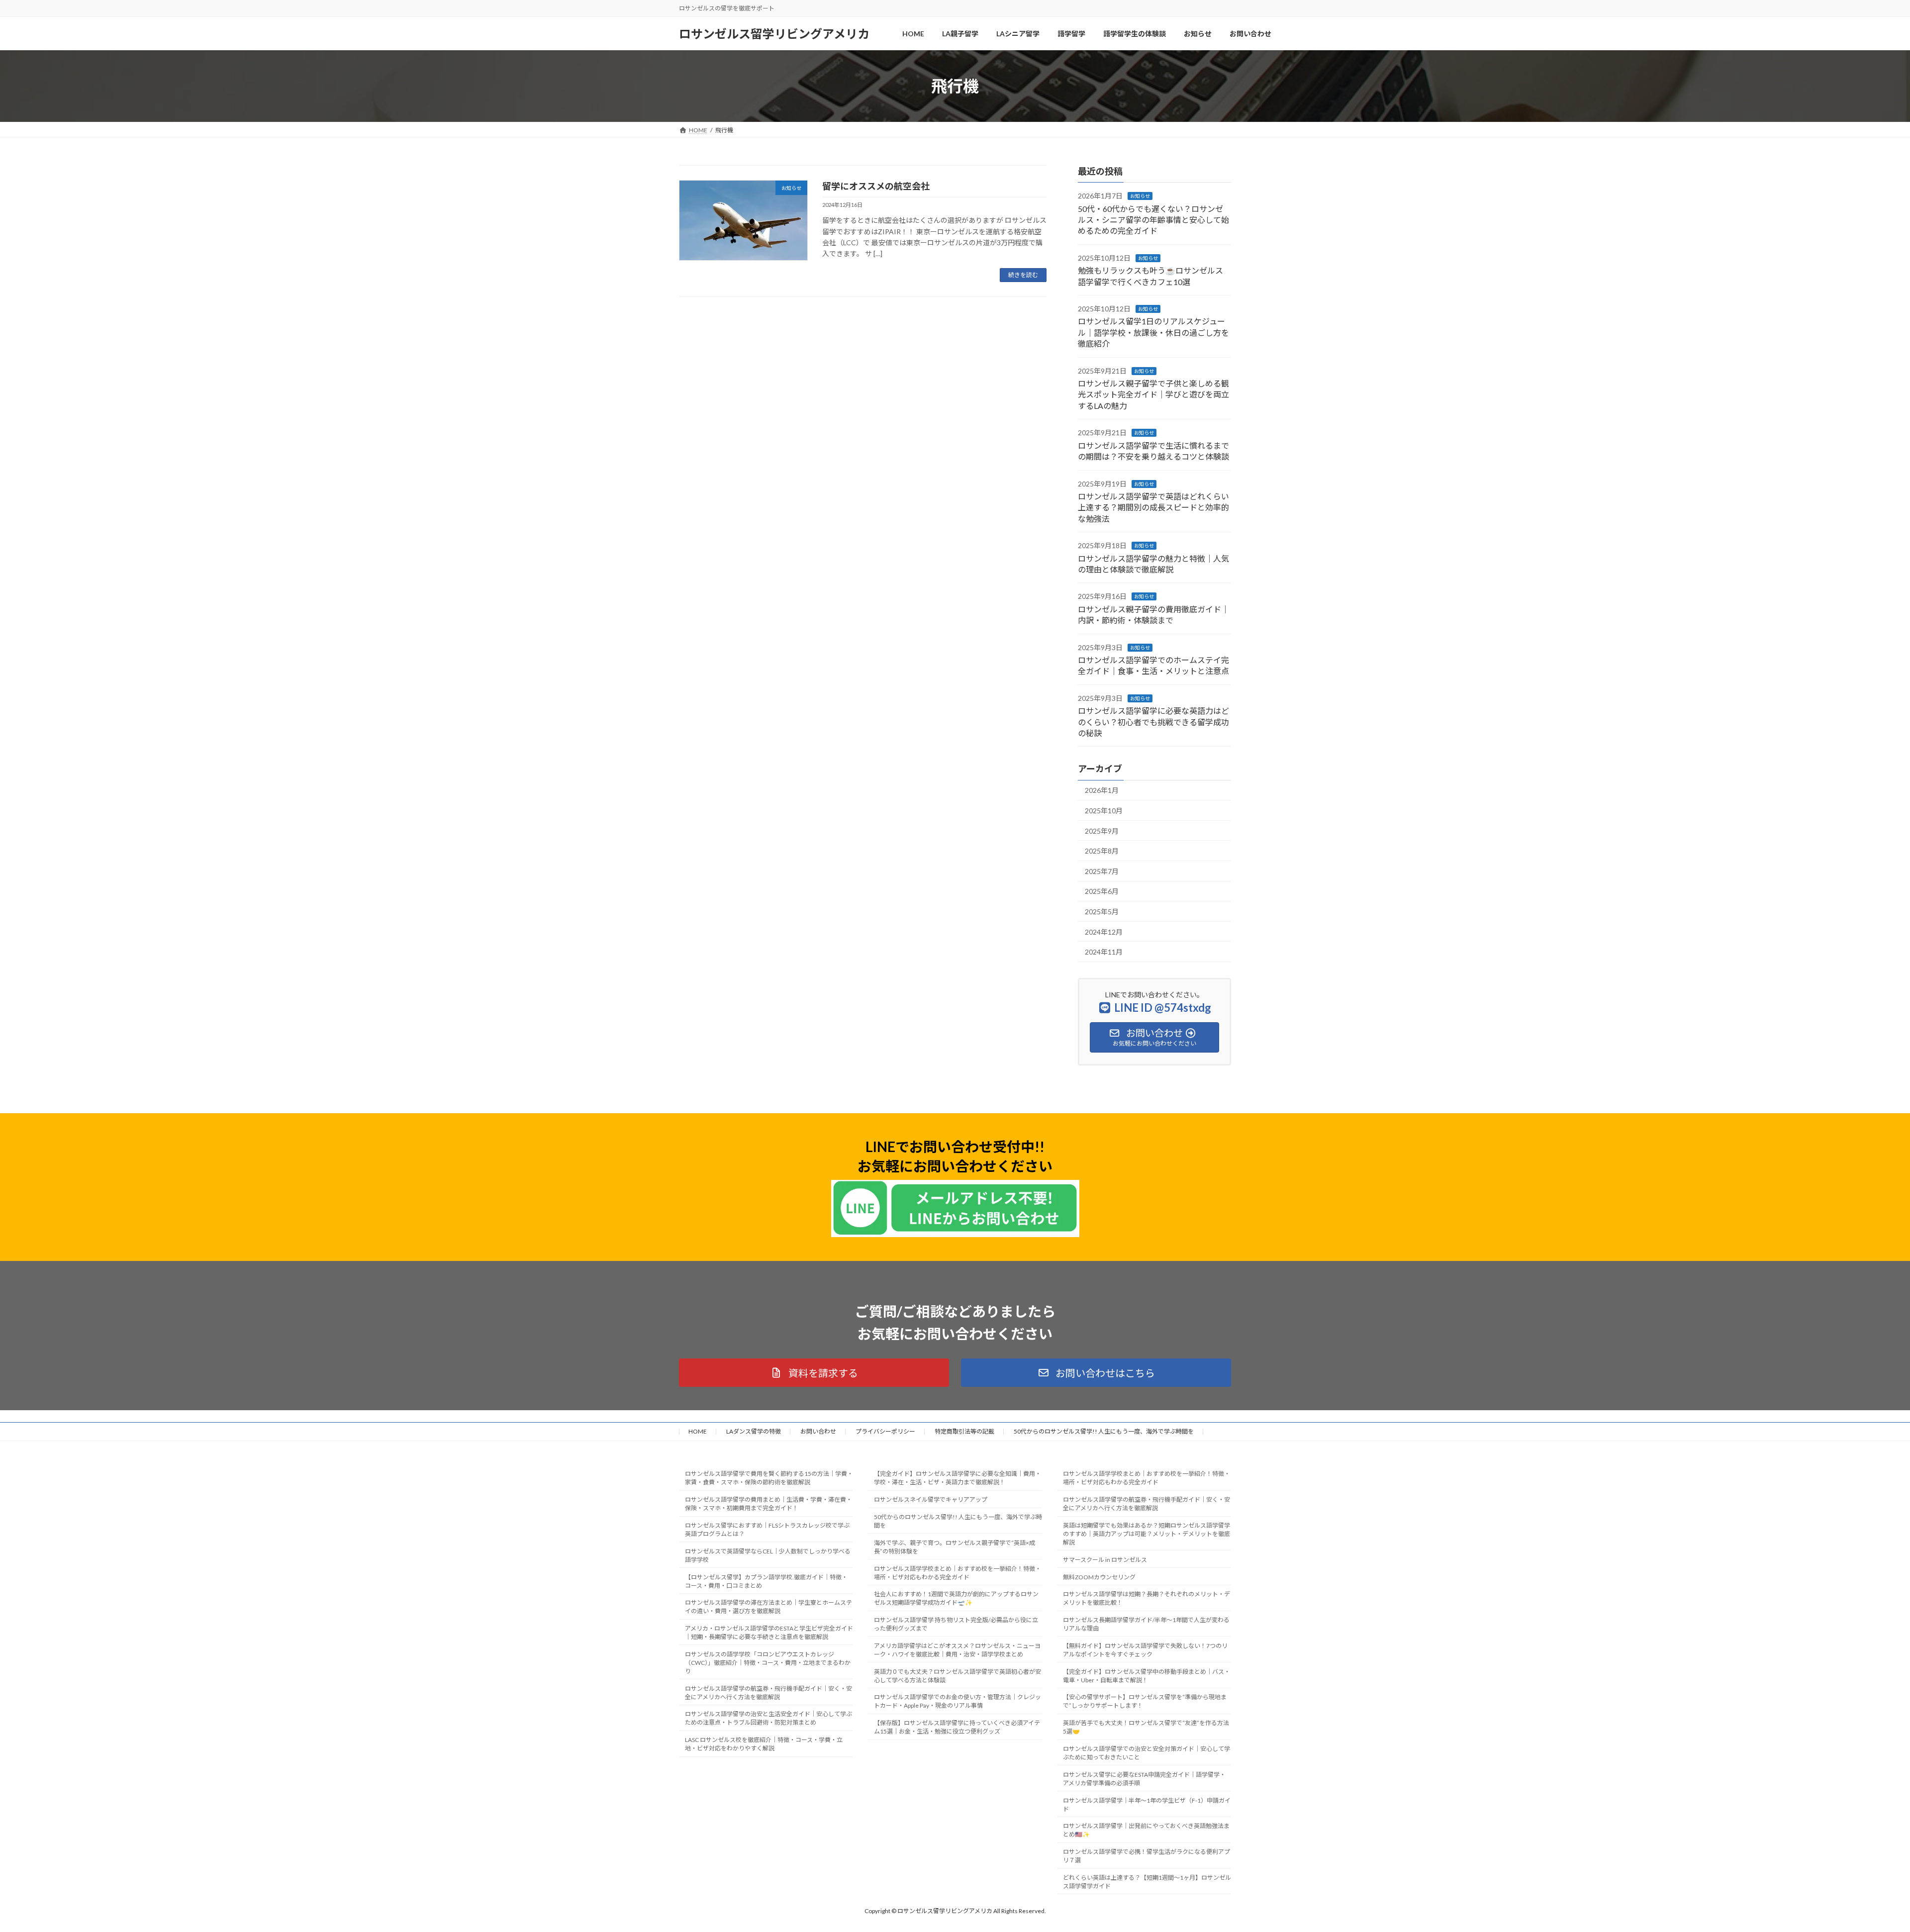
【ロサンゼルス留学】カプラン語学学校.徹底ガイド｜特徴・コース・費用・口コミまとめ (766, 1581)
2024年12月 (1104, 932)
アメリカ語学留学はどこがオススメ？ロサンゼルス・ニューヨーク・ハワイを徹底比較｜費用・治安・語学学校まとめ (957, 1650)
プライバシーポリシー (885, 1431)
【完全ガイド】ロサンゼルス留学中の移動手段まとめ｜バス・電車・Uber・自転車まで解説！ (1146, 1676)
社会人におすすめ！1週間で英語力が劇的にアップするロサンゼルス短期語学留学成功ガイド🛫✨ (956, 1598)
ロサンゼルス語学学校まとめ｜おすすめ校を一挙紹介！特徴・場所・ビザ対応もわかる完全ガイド (957, 1573)
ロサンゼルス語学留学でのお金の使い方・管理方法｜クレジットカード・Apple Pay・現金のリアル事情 (957, 1702)
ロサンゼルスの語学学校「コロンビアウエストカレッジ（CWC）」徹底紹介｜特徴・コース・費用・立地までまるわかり (768, 1663)
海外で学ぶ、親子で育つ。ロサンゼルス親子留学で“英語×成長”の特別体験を (955, 1547)
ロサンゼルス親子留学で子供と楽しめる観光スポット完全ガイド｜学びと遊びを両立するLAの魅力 (1153, 394)
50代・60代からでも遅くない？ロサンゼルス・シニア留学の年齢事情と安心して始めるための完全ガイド (1153, 220)
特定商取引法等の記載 (964, 1431)
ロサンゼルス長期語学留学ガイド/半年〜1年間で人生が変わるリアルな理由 (1146, 1624)
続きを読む (1023, 275)
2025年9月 (1102, 831)
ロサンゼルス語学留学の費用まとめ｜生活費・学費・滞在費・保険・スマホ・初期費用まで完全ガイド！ (768, 1504)
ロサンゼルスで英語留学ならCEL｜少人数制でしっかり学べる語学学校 (768, 1555)
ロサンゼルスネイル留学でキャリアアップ (931, 1499)
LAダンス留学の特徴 (754, 1431)
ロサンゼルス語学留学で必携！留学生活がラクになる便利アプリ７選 (1146, 1856)
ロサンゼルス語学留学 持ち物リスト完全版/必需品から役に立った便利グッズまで (956, 1624)
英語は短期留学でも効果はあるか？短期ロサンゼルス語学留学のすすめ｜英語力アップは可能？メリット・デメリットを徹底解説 (1146, 1534)
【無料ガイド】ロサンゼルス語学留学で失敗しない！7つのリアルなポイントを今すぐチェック (1145, 1650)
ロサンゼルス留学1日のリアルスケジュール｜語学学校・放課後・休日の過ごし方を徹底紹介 (1153, 332)
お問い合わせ (818, 1431)
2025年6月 (1102, 891)
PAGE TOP (1860, 1864)
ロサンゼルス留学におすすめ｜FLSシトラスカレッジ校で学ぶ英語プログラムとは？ (767, 1530)
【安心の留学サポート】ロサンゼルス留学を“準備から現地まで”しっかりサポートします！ (1145, 1702)
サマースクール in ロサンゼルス (1105, 1560)
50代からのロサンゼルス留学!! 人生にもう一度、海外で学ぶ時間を (1104, 1431)
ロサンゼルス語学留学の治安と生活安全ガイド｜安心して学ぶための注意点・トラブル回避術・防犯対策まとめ (768, 1719)
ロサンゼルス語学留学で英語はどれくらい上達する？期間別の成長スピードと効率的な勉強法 (1153, 507)
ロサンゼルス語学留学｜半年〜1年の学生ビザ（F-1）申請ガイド (1147, 1805)
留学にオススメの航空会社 (876, 186)
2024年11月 (1104, 952)
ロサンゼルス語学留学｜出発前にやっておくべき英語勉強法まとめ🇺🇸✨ (1146, 1830)
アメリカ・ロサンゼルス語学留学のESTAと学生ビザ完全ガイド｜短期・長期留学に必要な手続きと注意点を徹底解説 (769, 1633)
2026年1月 (1102, 790)
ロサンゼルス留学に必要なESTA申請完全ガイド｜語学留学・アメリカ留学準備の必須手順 (1144, 1779)
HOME (698, 1431)
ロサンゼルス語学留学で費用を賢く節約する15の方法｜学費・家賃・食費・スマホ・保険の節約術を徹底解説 (769, 1478)
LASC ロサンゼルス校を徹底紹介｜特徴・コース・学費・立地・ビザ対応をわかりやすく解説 (764, 1744)
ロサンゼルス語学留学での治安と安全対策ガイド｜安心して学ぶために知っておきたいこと (1146, 1753)
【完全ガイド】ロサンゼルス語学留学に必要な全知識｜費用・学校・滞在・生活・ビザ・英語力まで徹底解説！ (957, 1478)
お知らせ (1140, 196)
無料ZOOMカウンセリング (1099, 1577)
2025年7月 (1102, 871)
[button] (814, 1373)
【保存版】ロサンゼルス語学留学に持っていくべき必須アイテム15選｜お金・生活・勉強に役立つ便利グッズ (957, 1727)
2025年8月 (1102, 851)
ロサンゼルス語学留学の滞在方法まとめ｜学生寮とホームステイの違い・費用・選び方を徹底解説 (768, 1607)
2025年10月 (1104, 811)
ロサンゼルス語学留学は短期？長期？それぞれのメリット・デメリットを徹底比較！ (1146, 1598)
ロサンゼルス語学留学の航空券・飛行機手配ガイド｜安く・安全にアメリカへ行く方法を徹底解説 (768, 1693)
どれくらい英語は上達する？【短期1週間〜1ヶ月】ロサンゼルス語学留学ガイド (1147, 1882)
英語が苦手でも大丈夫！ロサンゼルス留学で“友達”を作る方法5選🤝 (1146, 1727)
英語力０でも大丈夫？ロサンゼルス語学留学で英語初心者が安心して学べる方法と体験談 (957, 1676)
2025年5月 (1102, 912)
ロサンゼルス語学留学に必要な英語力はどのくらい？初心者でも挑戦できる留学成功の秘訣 (1153, 722)
